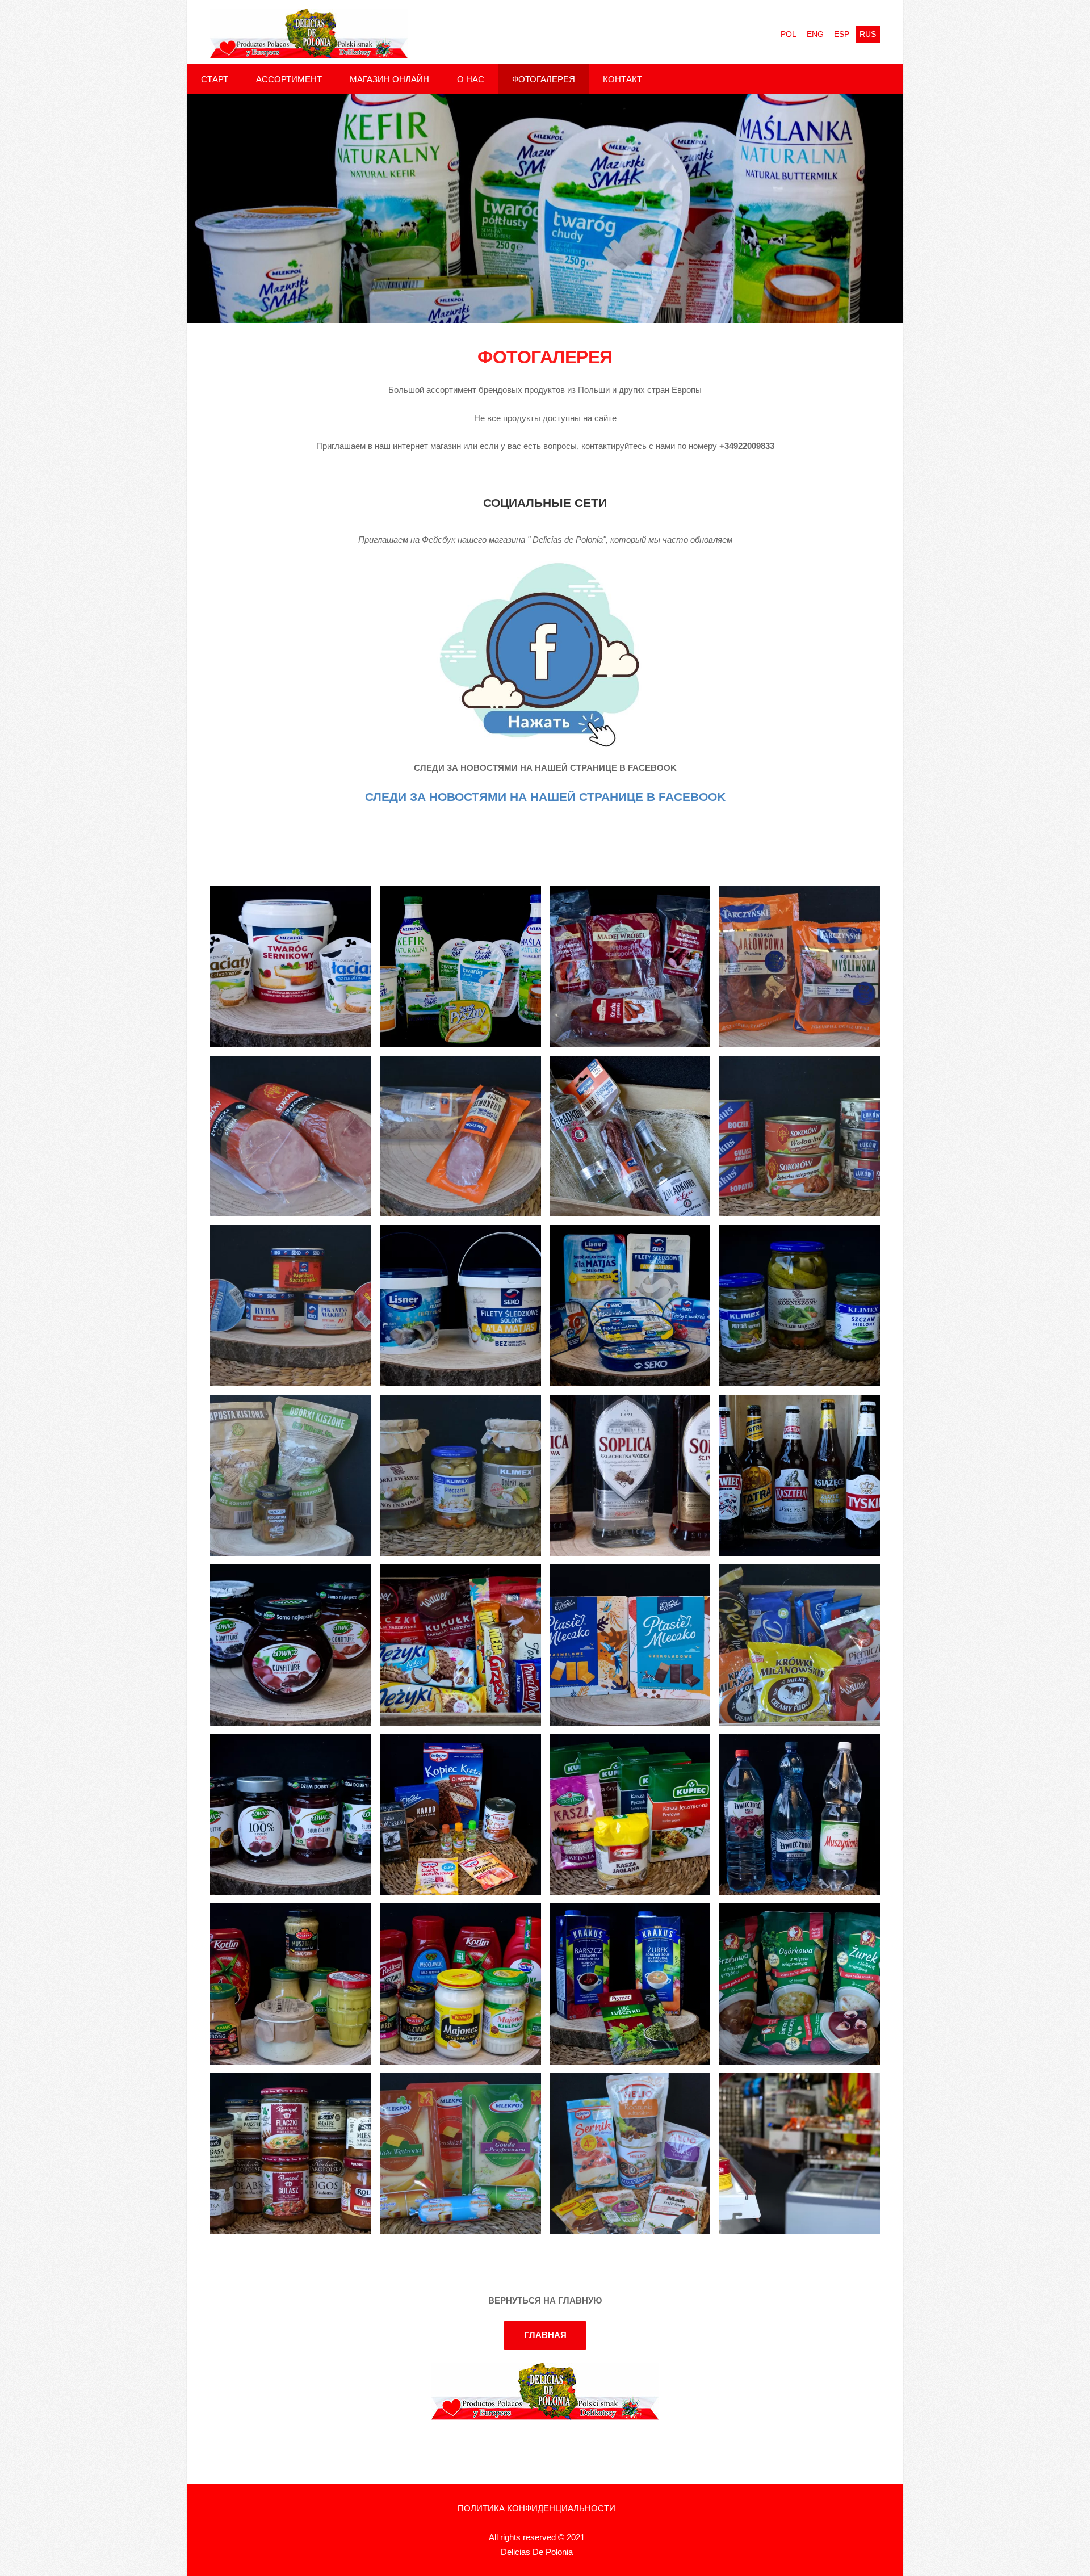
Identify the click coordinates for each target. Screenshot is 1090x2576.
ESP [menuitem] (842, 34)
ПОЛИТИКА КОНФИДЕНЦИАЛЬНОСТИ (536, 2508)
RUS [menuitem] (868, 34)
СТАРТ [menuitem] (215, 79)
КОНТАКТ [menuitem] (622, 79)
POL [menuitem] (789, 34)
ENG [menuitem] (815, 34)
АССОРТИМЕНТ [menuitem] (289, 79)
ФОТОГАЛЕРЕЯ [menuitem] (544, 79)
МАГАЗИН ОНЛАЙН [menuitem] (389, 79)
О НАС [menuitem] (471, 79)
